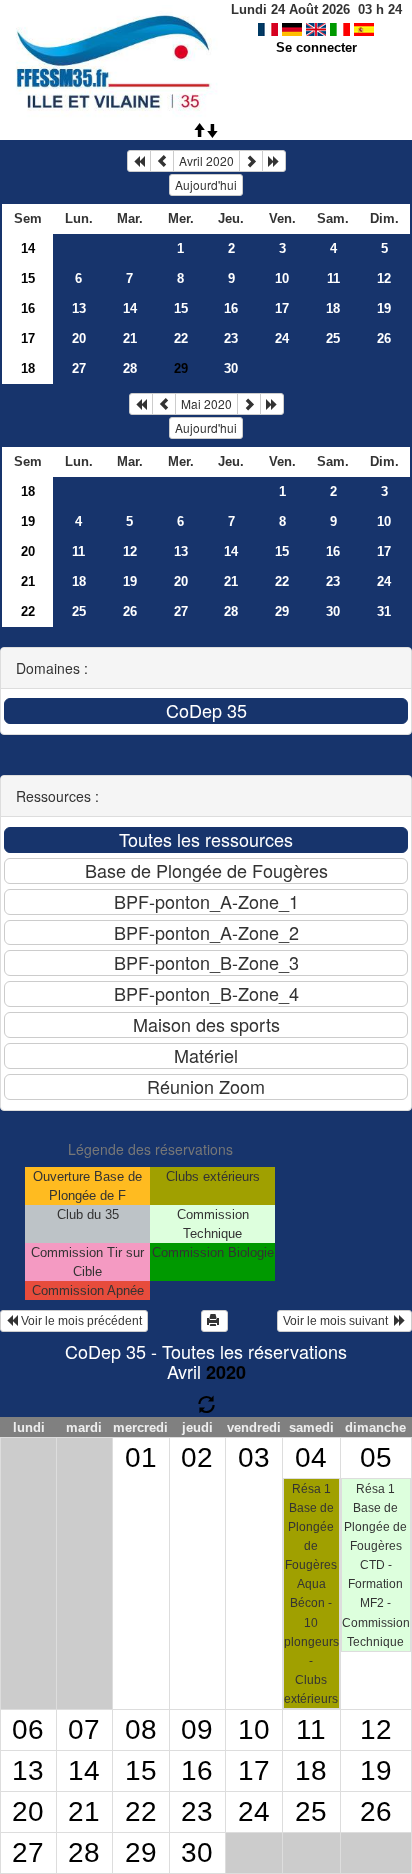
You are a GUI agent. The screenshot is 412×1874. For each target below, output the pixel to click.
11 (333, 278)
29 (282, 611)
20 (79, 338)
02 (197, 1457)
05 (376, 1457)
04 (311, 1457)
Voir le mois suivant (338, 1321)
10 (282, 278)
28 (130, 368)
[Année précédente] (139, 161)
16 (28, 308)
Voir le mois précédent (80, 1321)
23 (231, 338)
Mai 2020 (206, 403)
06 (28, 1729)
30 (231, 368)
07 (84, 1729)
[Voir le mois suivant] (251, 161)
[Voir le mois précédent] (162, 161)
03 (254, 1457)
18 (333, 308)
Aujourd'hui (206, 184)
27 (79, 368)
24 (282, 338)
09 (197, 1729)
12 (384, 278)
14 (28, 248)
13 (79, 308)
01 (141, 1457)
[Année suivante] (274, 161)
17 (282, 308)
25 (333, 338)
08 (141, 1729)
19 (384, 308)
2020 (226, 1372)
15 (28, 278)
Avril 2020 (206, 160)
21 (130, 338)
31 (384, 611)
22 (181, 338)
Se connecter (316, 47)
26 (384, 338)
